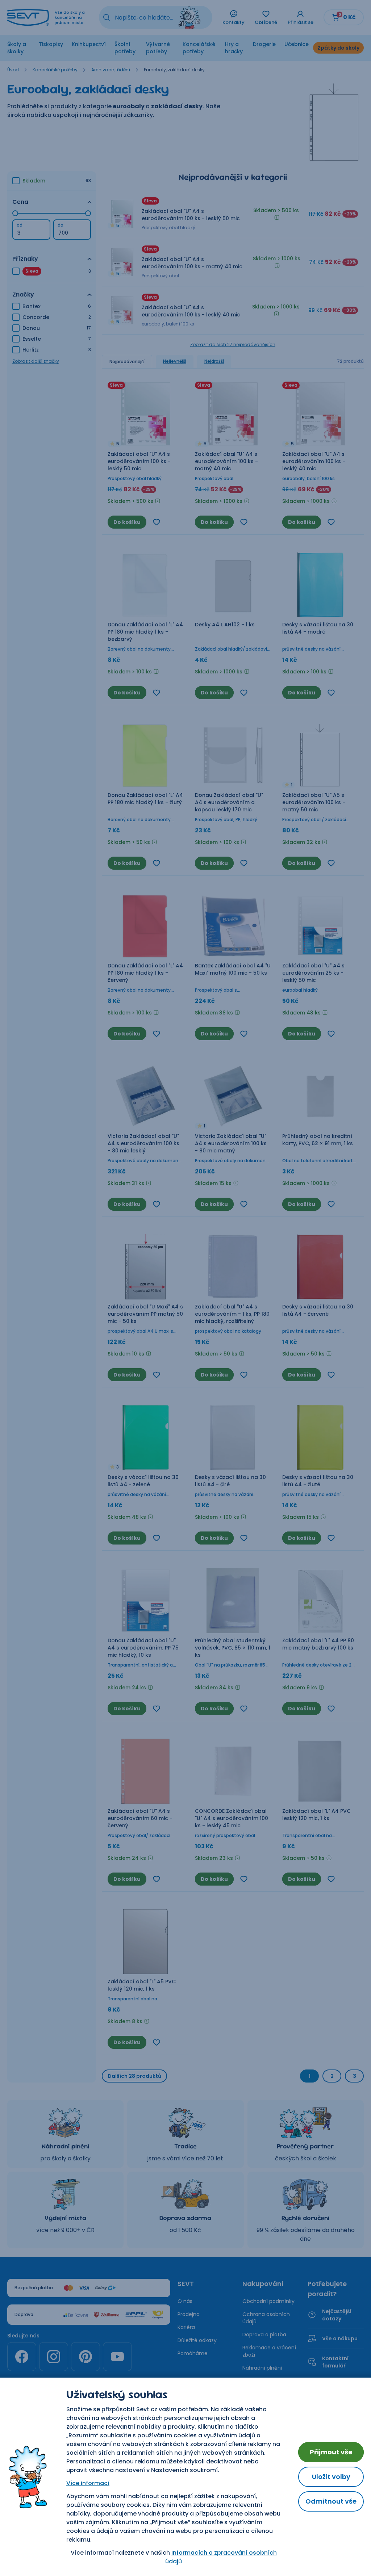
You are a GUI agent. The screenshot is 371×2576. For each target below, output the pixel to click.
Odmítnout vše (331, 2501)
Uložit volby (331, 2477)
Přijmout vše (331, 2452)
